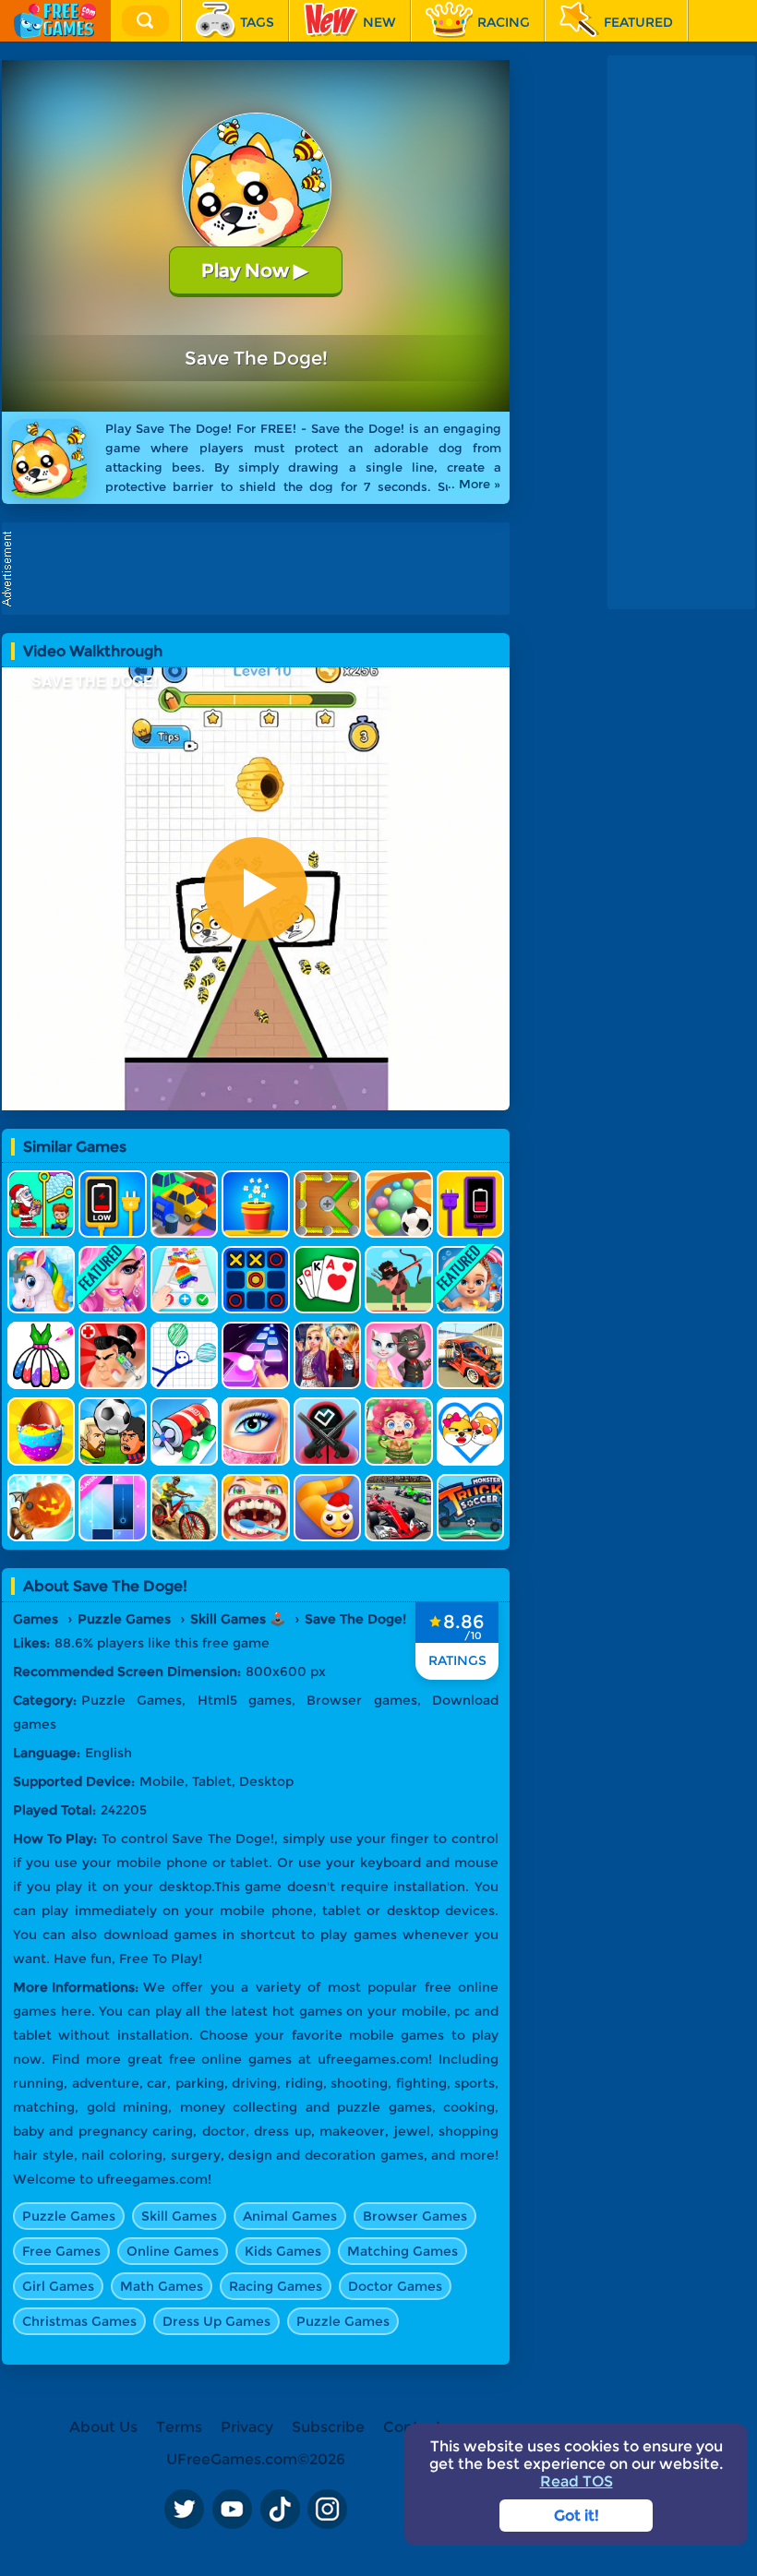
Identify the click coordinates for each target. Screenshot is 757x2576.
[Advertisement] (260, 569)
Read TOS (577, 2481)
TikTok (280, 2510)
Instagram (328, 2510)
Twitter (184, 2510)
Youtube (232, 2510)
